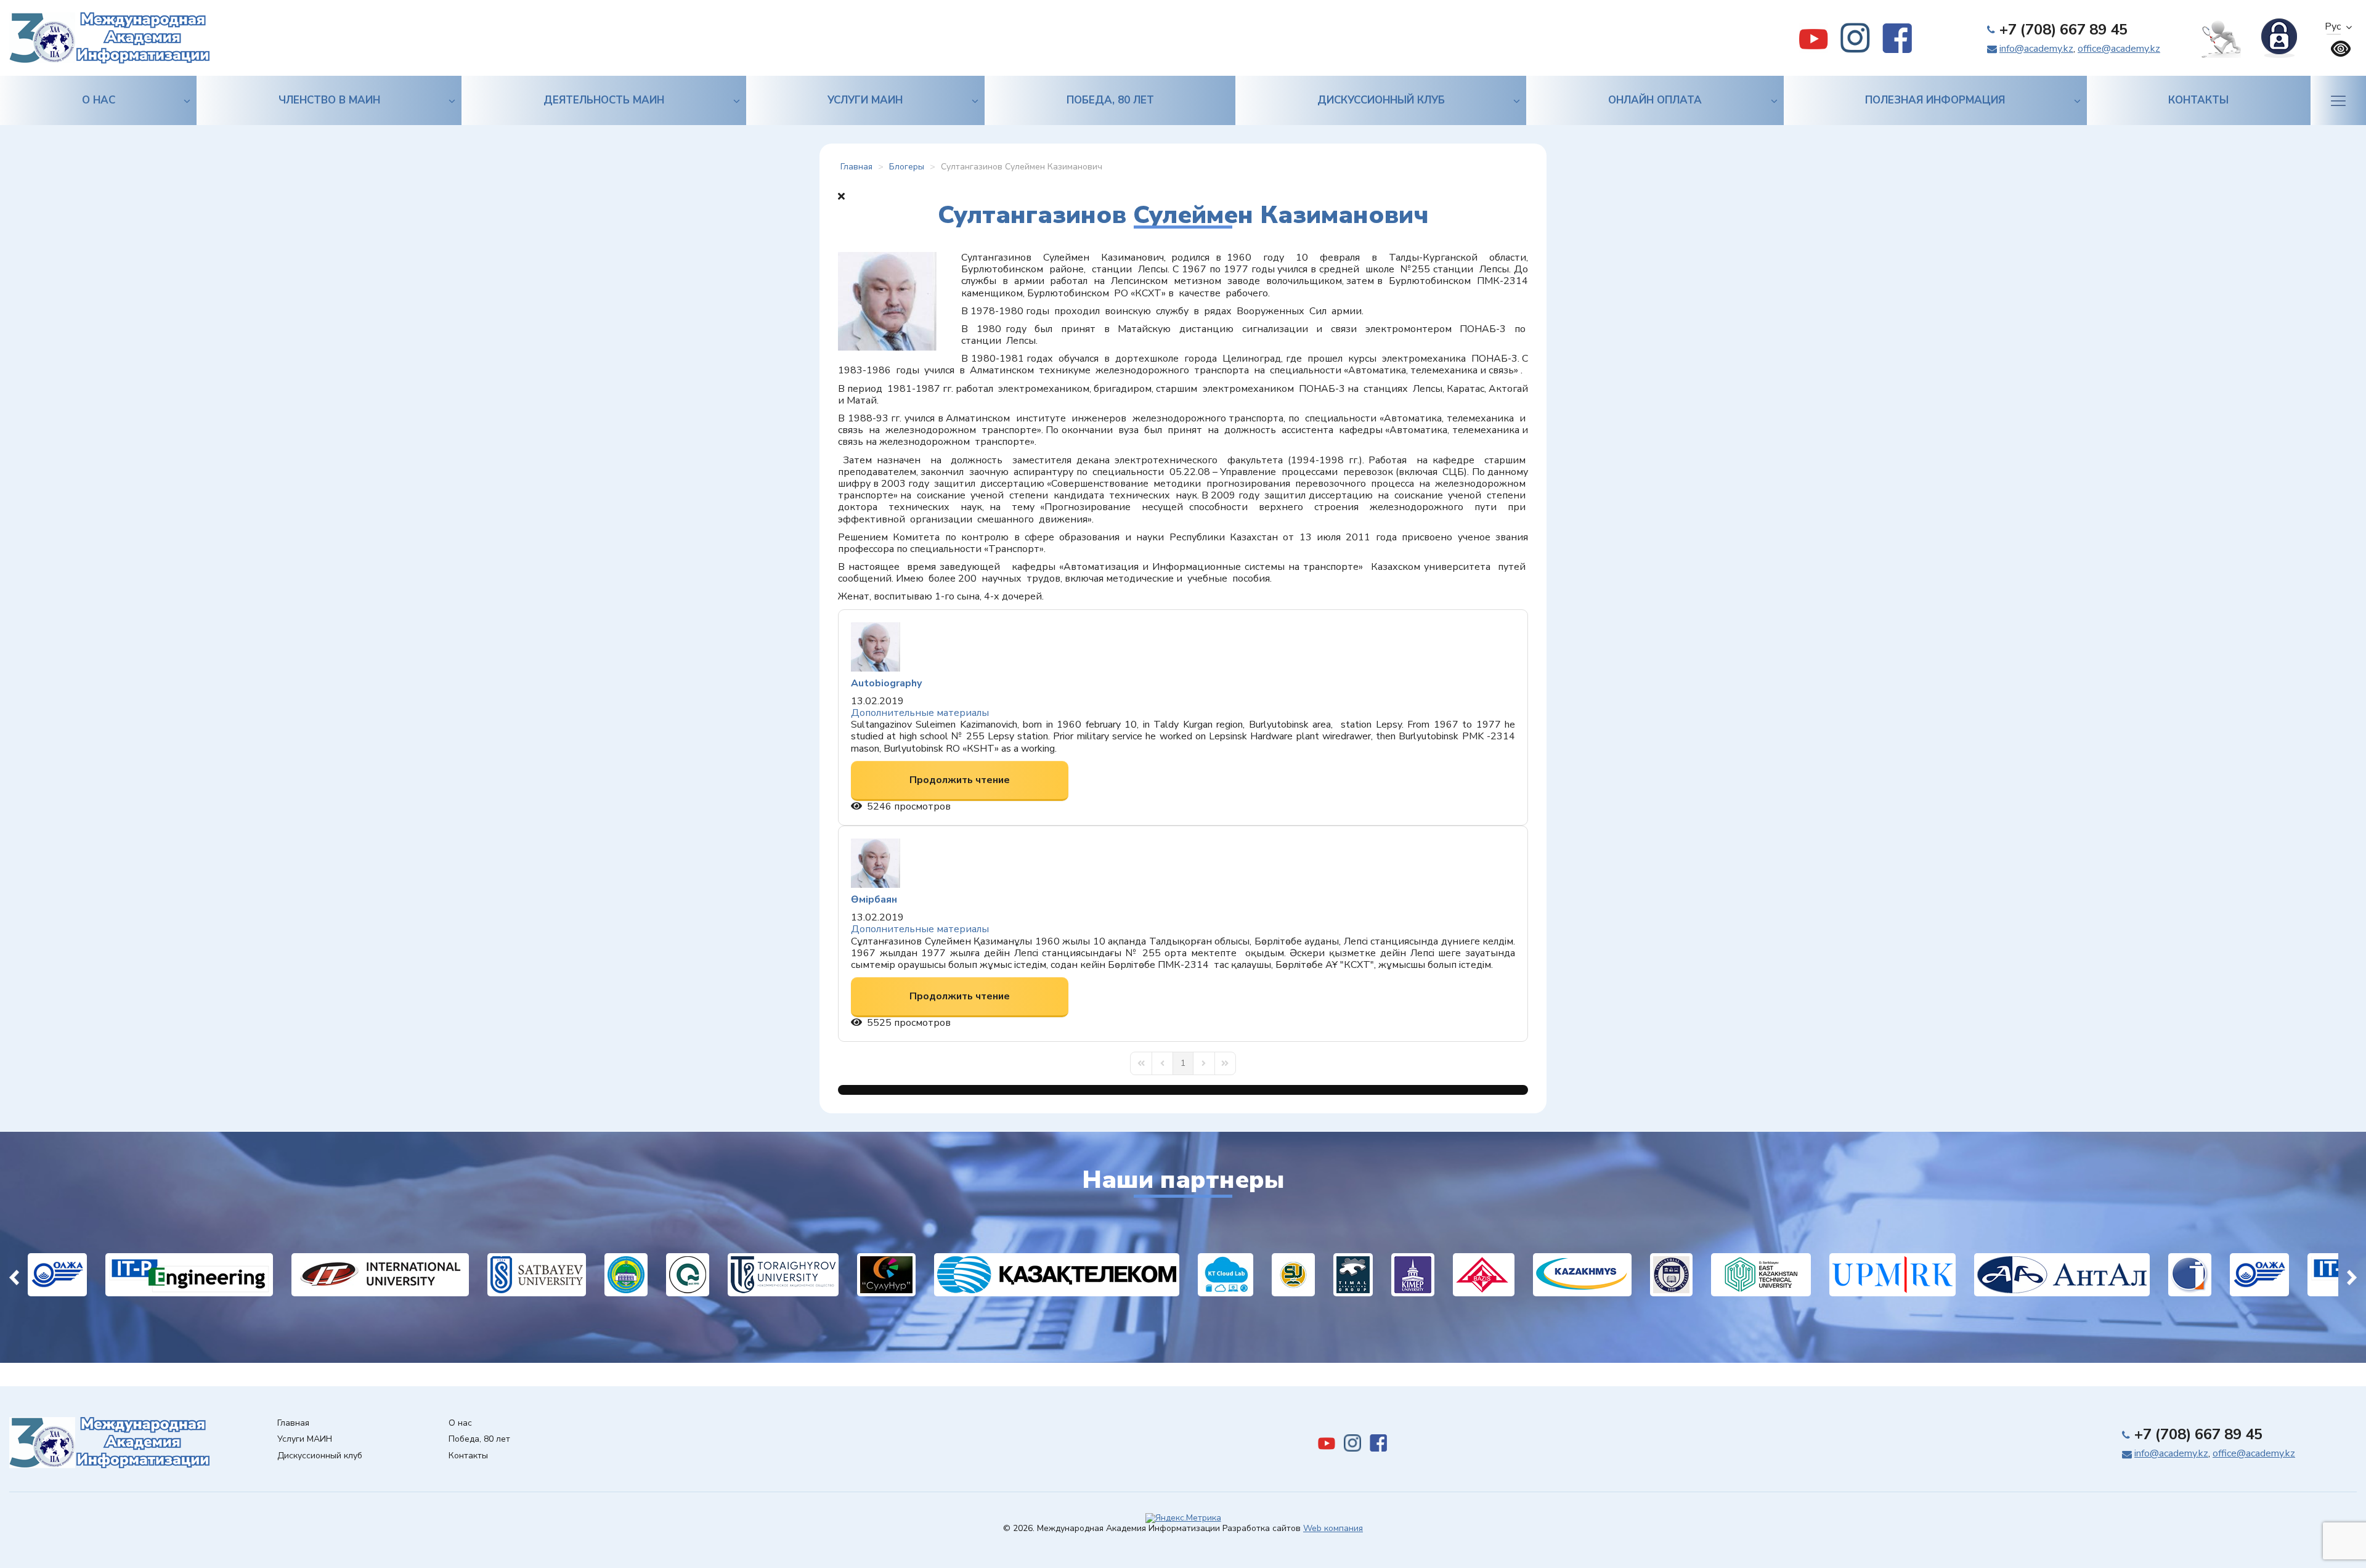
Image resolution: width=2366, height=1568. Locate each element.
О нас (99, 100)
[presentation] (14, 1275)
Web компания (1333, 1528)
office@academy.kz (2119, 49)
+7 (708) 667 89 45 (2063, 30)
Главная (293, 1424)
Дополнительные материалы (920, 713)
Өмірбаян (874, 900)
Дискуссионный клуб (1381, 100)
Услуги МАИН (865, 100)
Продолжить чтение (960, 780)
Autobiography (886, 683)
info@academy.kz (2036, 49)
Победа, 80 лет (1110, 100)
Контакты (2198, 100)
